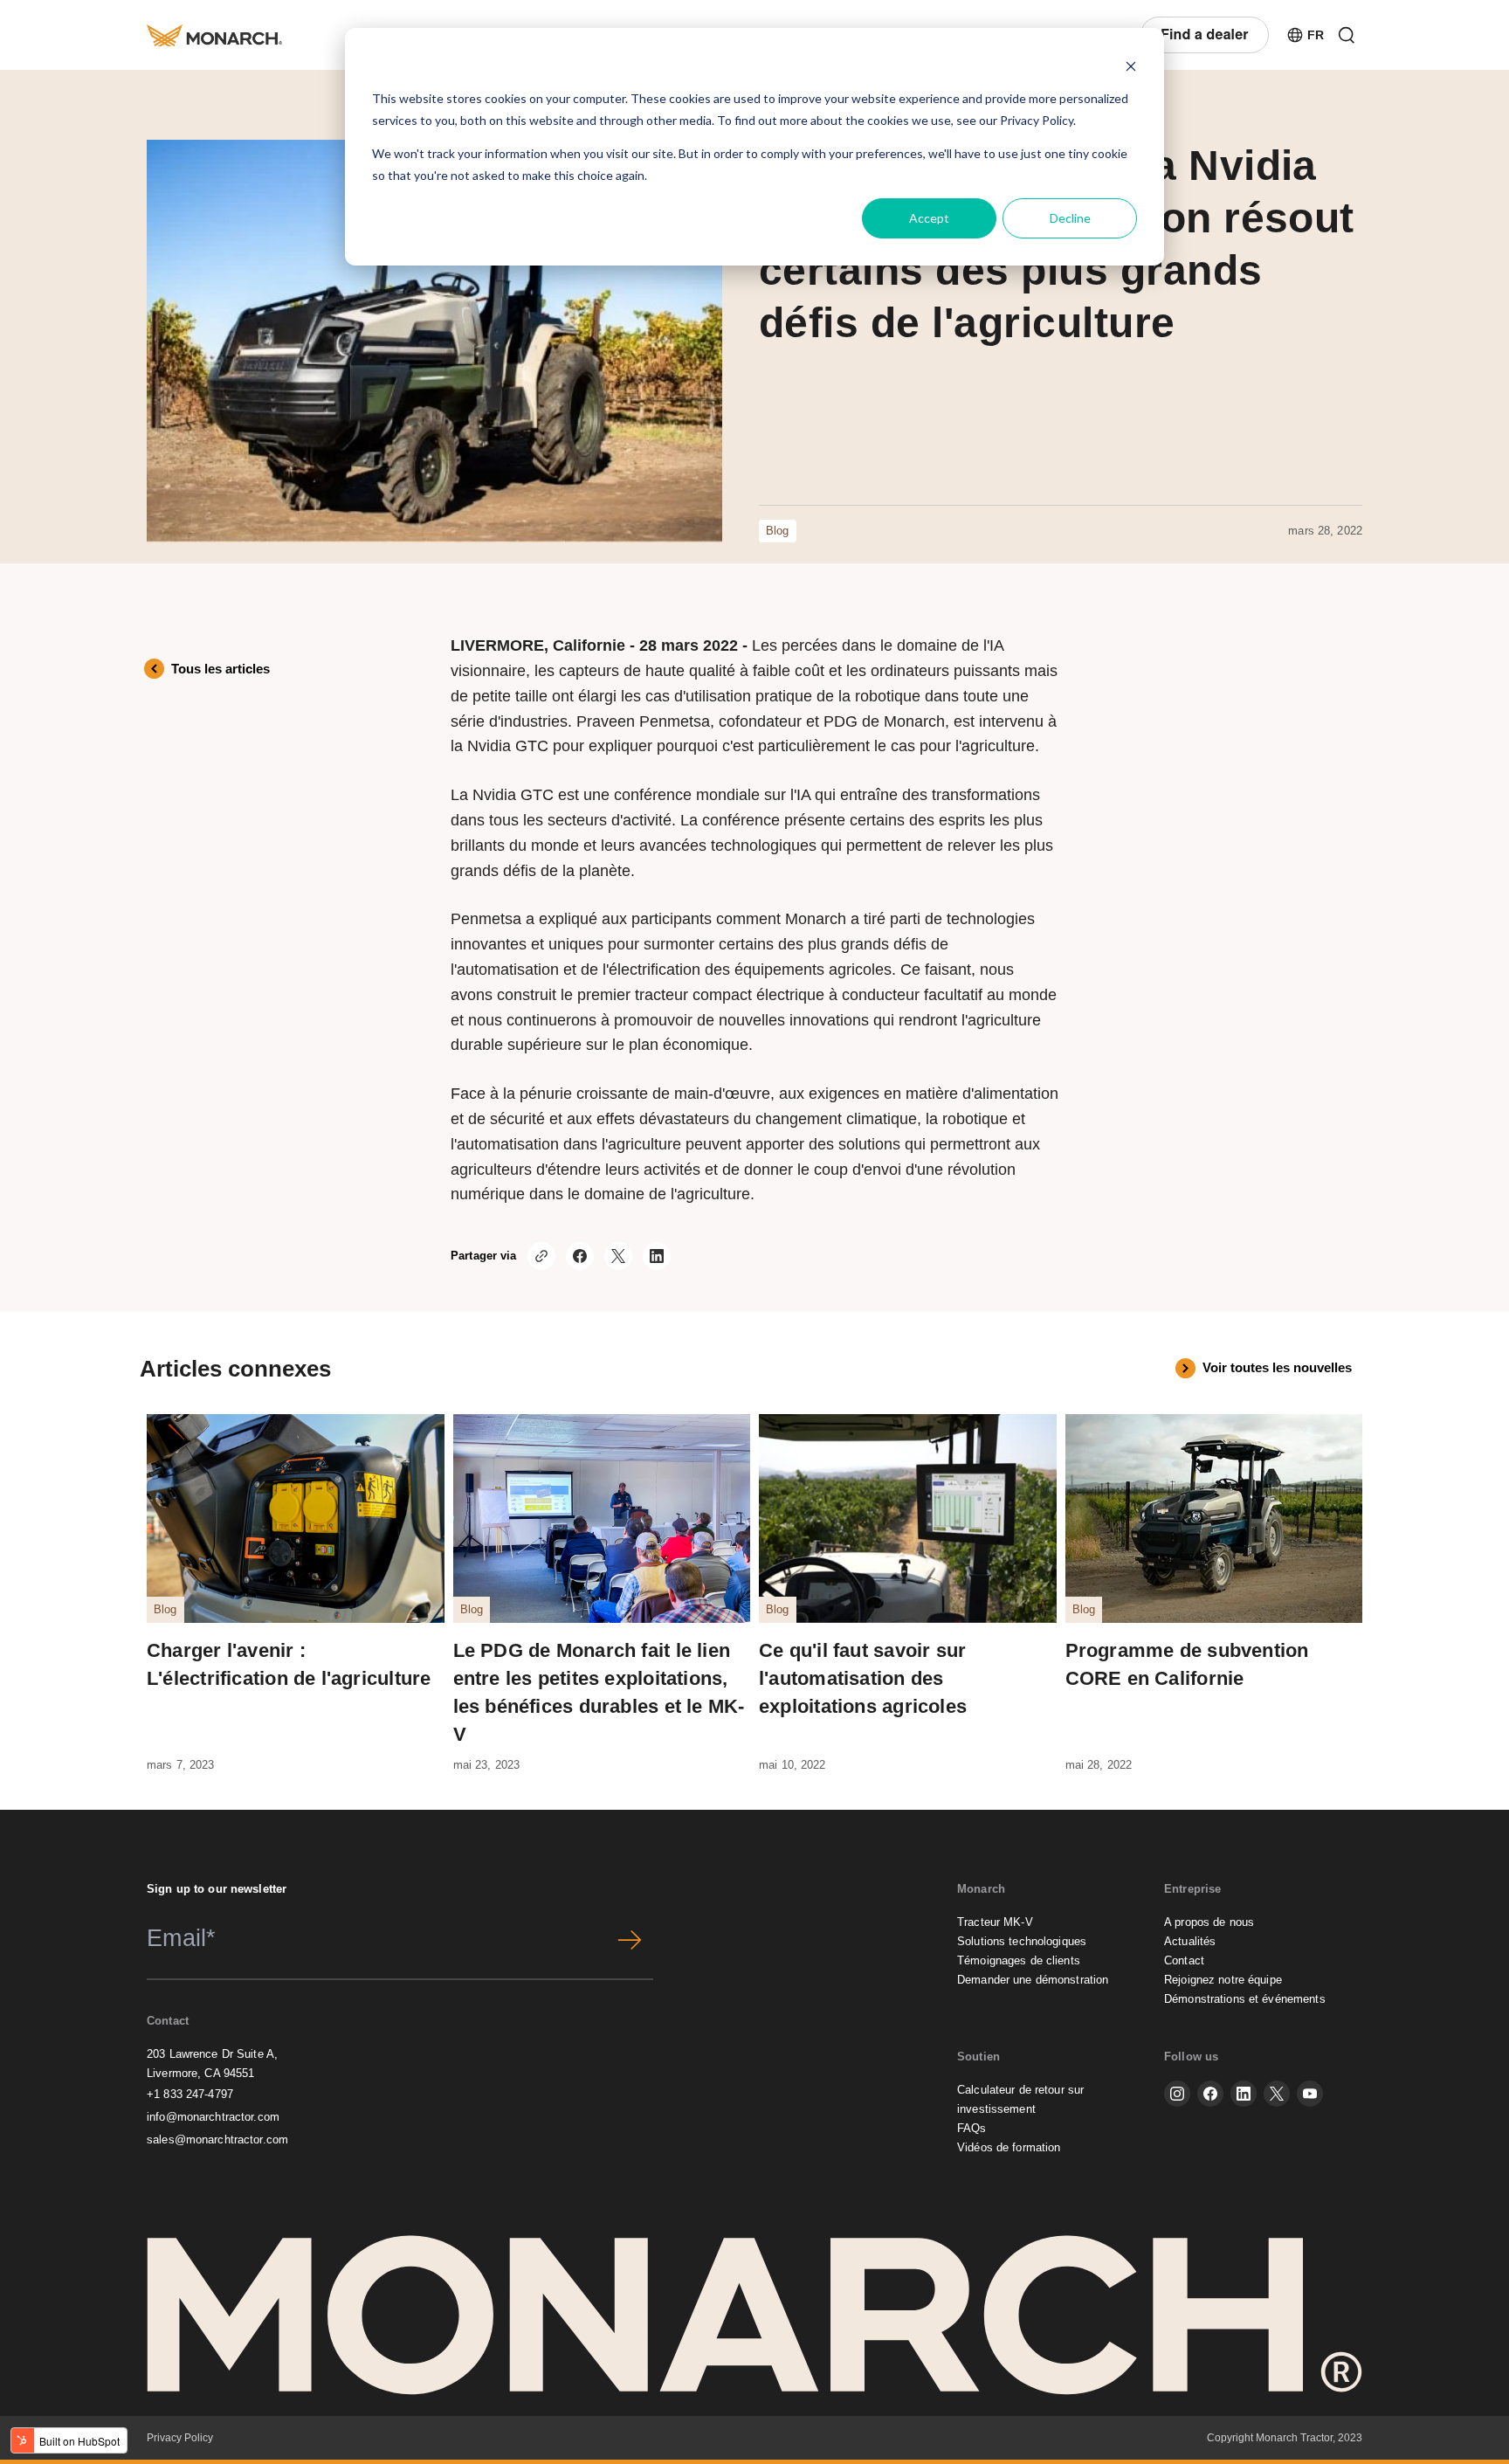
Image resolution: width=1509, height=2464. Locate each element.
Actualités (1190, 1941)
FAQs (972, 2128)
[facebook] (1210, 2094)
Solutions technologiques (1022, 1941)
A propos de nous (1209, 1922)
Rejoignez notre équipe (1223, 1980)
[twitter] (1277, 2094)
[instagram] (1177, 2094)
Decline (1070, 218)
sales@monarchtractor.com (217, 2140)
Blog (778, 531)
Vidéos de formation (1009, 2147)
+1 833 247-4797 (190, 2094)
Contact (1184, 1960)
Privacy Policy (1037, 120)
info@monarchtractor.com (213, 2117)
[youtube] (1310, 2094)
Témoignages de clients (1019, 1960)
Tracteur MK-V (995, 1922)
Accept (929, 218)
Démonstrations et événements (1245, 1999)
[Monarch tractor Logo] (214, 35)
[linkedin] (1244, 2094)
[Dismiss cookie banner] (1131, 66)
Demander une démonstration (1033, 1980)
